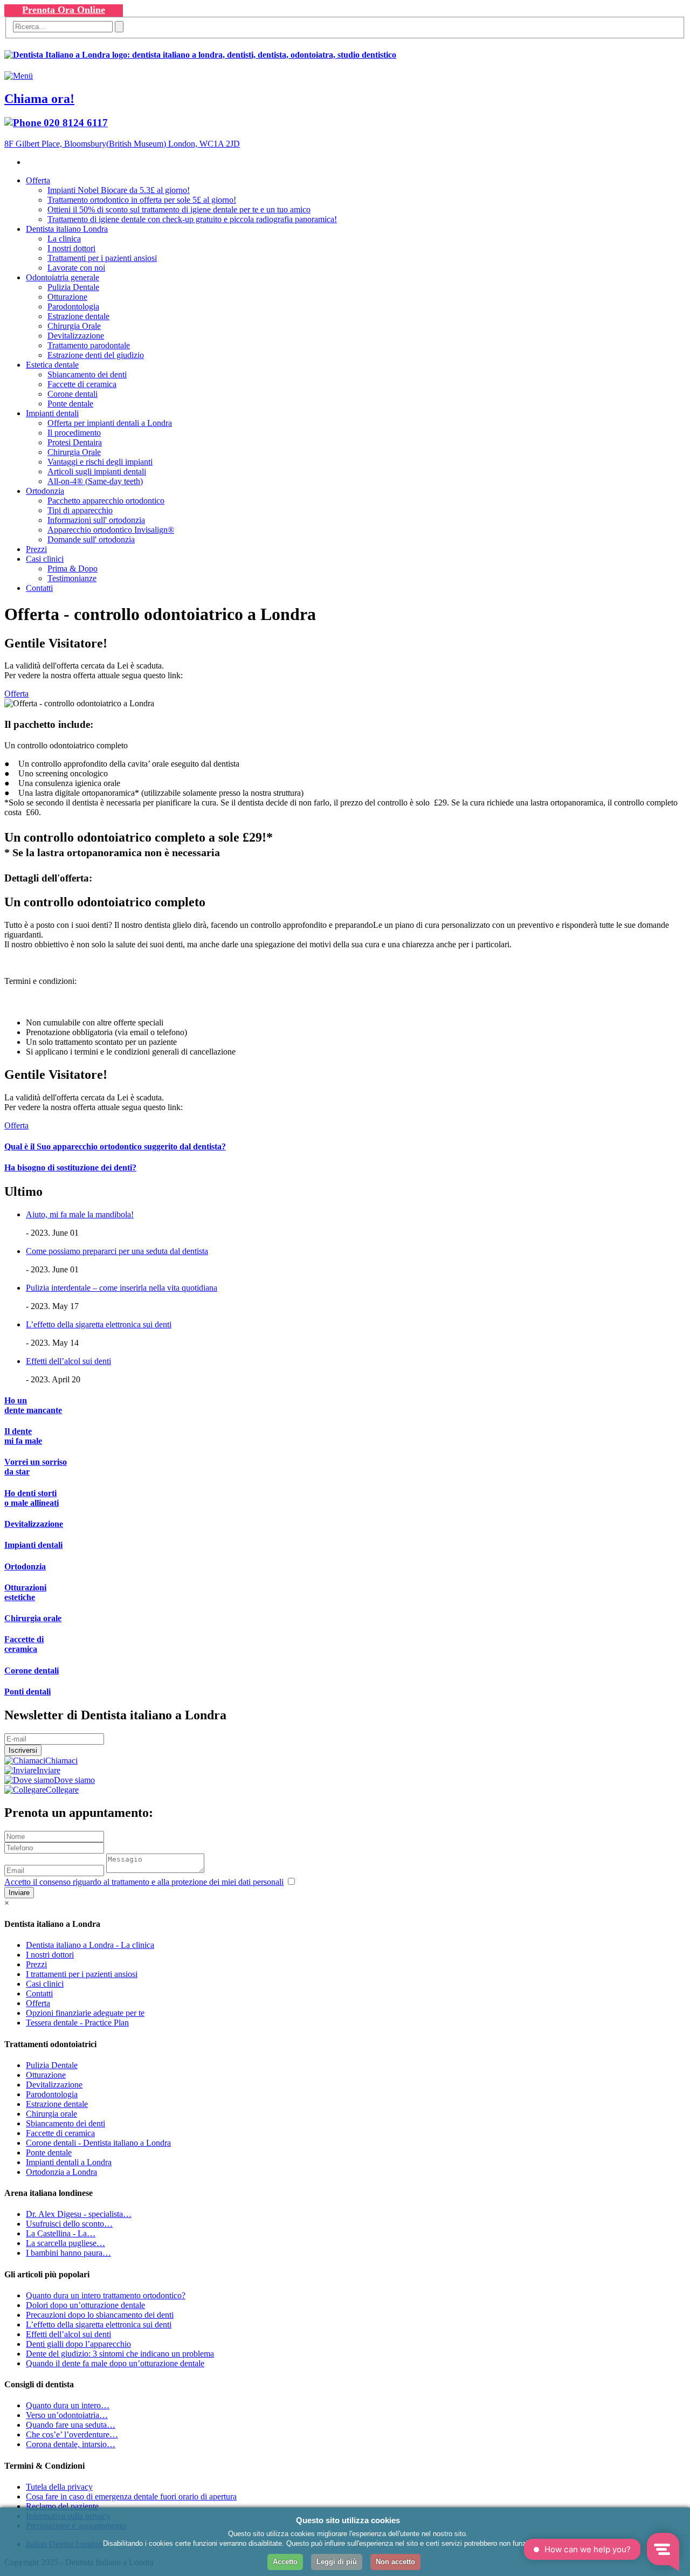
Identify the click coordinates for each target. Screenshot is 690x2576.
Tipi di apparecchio (80, 510)
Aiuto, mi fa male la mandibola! (80, 1214)
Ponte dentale (70, 404)
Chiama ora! (39, 99)
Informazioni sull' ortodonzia (96, 520)
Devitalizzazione (76, 336)
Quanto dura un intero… (68, 2405)
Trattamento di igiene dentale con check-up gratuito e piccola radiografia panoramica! (192, 219)
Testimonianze (72, 578)
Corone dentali (73, 394)
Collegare (62, 1790)
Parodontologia (73, 306)
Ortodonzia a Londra (61, 2172)
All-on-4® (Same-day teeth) (95, 481)
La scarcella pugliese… (65, 2243)
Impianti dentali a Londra (69, 2162)
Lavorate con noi (76, 268)
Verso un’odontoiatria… (67, 2415)
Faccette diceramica (24, 1644)
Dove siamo (74, 1780)
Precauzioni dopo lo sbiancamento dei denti (100, 2315)
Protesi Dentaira (75, 442)
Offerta (38, 180)
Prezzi (36, 549)
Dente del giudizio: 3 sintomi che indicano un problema (120, 2354)
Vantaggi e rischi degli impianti (100, 462)
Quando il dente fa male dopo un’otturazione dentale (115, 2363)
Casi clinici (45, 559)
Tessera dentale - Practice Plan (77, 2023)
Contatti (39, 588)
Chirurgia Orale (74, 326)
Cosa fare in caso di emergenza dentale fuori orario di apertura (131, 2496)
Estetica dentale (52, 365)
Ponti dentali (27, 1692)
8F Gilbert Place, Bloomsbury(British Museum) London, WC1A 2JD (122, 144)
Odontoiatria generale (63, 277)
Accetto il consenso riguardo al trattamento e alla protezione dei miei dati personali (144, 1882)
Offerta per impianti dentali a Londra (110, 423)
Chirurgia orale (33, 1618)
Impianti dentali (52, 413)
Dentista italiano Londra (67, 229)
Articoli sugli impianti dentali (97, 471)
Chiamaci (61, 1761)
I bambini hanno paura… (68, 2253)
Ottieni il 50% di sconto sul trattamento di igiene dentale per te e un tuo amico (179, 209)
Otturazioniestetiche (25, 1592)
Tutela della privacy (59, 2487)
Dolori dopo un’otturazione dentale (85, 2305)
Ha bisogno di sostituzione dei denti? (70, 1168)
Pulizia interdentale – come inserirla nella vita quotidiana (122, 1288)
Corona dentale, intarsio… (71, 2444)
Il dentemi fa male (23, 1436)
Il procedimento (74, 433)
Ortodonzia (45, 491)
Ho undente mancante (33, 1405)
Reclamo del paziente (62, 2506)
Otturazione (67, 297)
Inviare (49, 1770)
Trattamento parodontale (89, 345)
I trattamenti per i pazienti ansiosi (82, 1974)
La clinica (64, 239)
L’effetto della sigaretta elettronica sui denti (99, 1324)
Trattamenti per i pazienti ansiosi (102, 258)
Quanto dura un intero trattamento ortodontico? (106, 2295)
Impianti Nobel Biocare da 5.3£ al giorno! (119, 190)
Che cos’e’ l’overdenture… (72, 2434)
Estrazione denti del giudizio (96, 355)
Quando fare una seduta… (71, 2425)
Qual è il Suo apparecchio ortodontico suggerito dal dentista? (115, 1146)
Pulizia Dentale (73, 287)
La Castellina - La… (61, 2233)
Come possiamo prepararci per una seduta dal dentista (117, 1251)
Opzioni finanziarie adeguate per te (85, 2013)
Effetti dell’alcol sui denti (68, 1361)
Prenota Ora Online (64, 10)
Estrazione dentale (78, 316)
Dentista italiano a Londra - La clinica (90, 1945)
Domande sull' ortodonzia (91, 539)
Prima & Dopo (73, 569)
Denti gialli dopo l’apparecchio (78, 2344)
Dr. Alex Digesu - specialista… (79, 2214)
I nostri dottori (71, 248)
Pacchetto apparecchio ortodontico (106, 501)
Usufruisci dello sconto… (69, 2224)
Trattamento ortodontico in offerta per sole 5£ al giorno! (142, 200)
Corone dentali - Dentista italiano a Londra (98, 2143)
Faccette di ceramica (82, 384)
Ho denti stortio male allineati (32, 1498)
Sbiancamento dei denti (87, 374)
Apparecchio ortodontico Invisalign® (111, 530)
